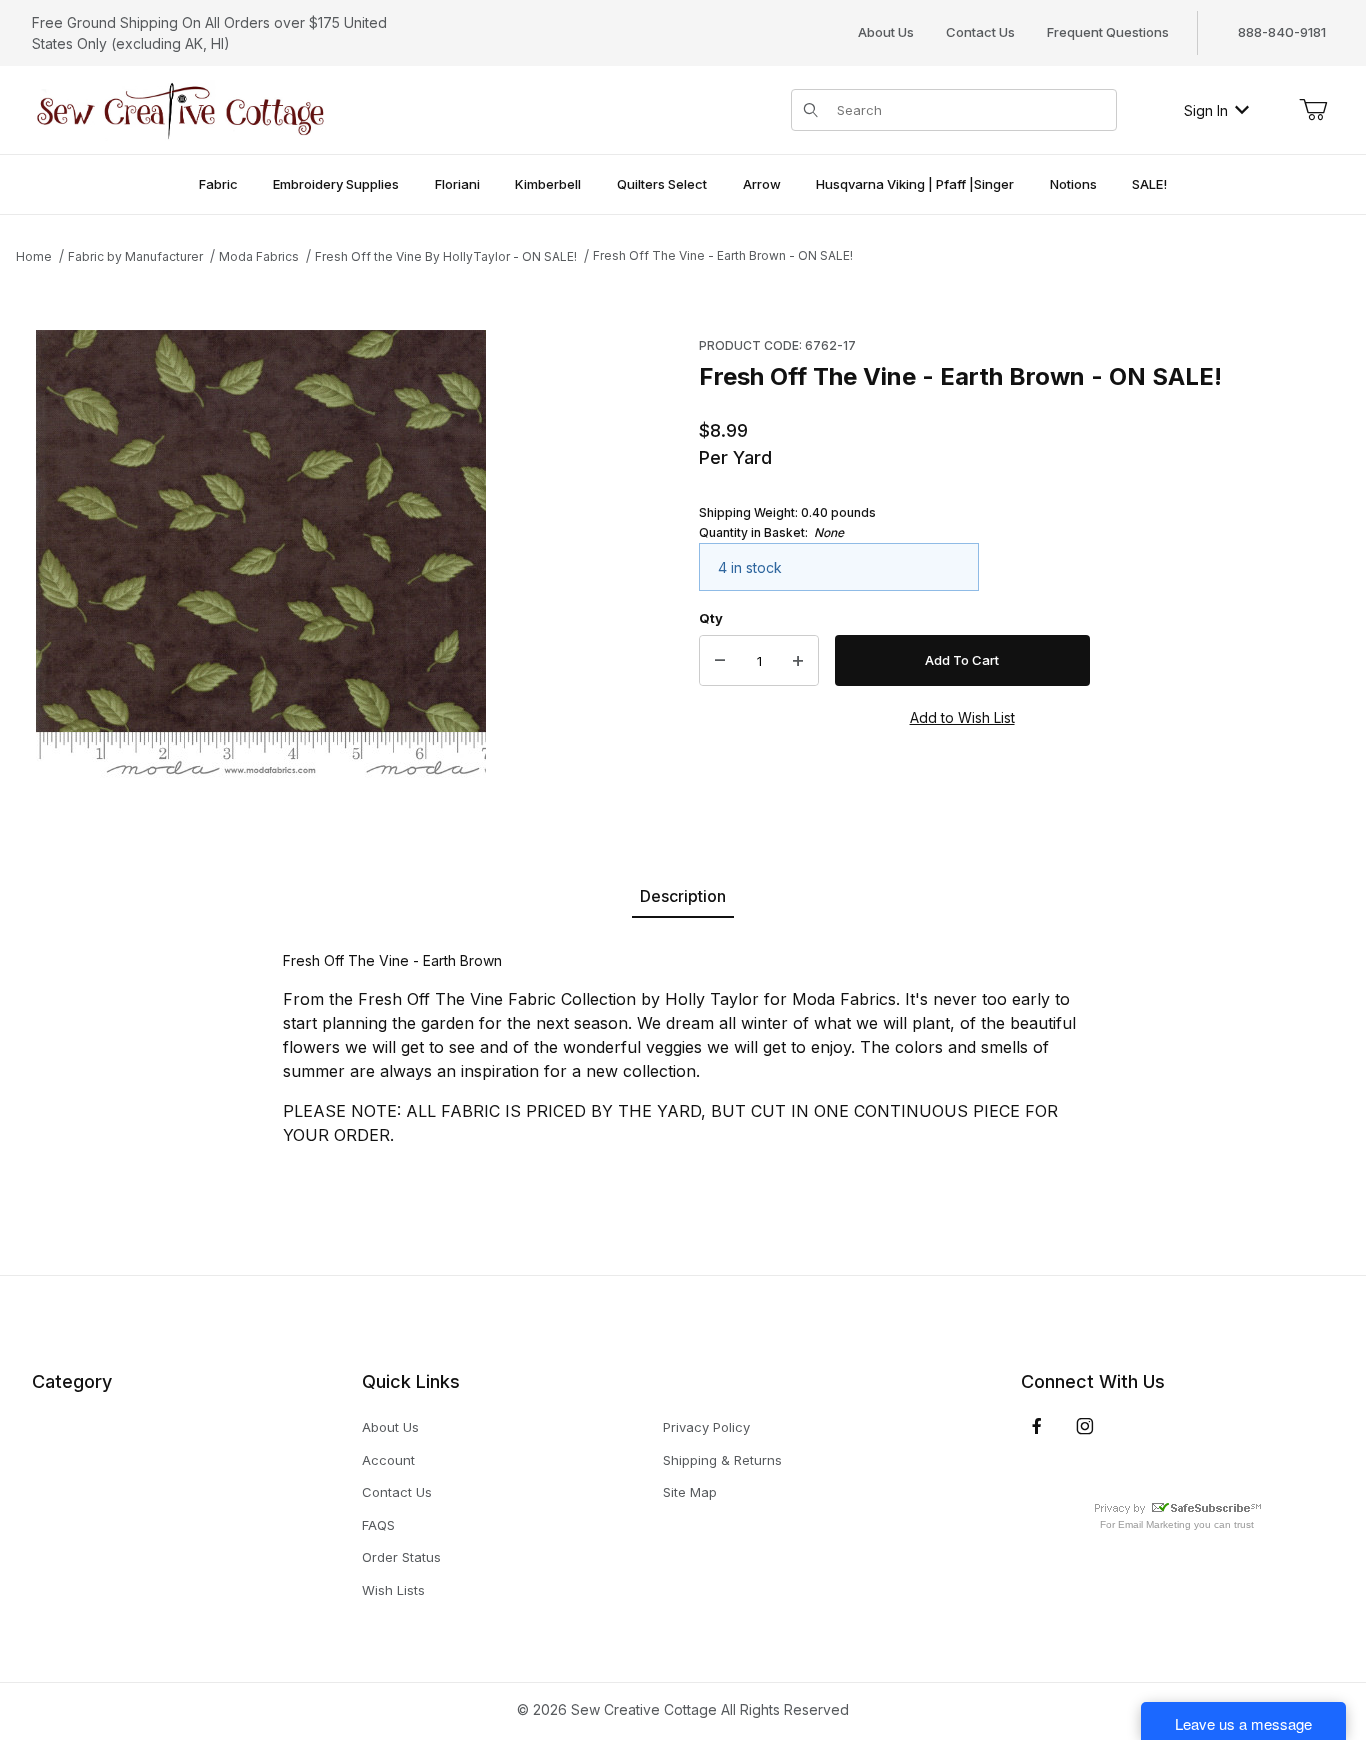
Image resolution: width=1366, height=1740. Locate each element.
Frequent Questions (1108, 32)
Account (388, 1460)
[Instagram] (1085, 1426)
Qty (711, 618)
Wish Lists (393, 1590)
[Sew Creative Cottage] (181, 108)
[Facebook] (1037, 1426)
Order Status (401, 1557)
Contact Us (980, 32)
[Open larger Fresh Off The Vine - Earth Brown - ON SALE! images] (261, 555)
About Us (886, 32)
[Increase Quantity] (798, 661)
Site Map (690, 1492)
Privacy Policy (706, 1427)
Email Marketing (1154, 1524)
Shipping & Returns (722, 1460)
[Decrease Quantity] (720, 661)
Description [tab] (683, 896)
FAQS (378, 1525)
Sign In (1206, 110)
